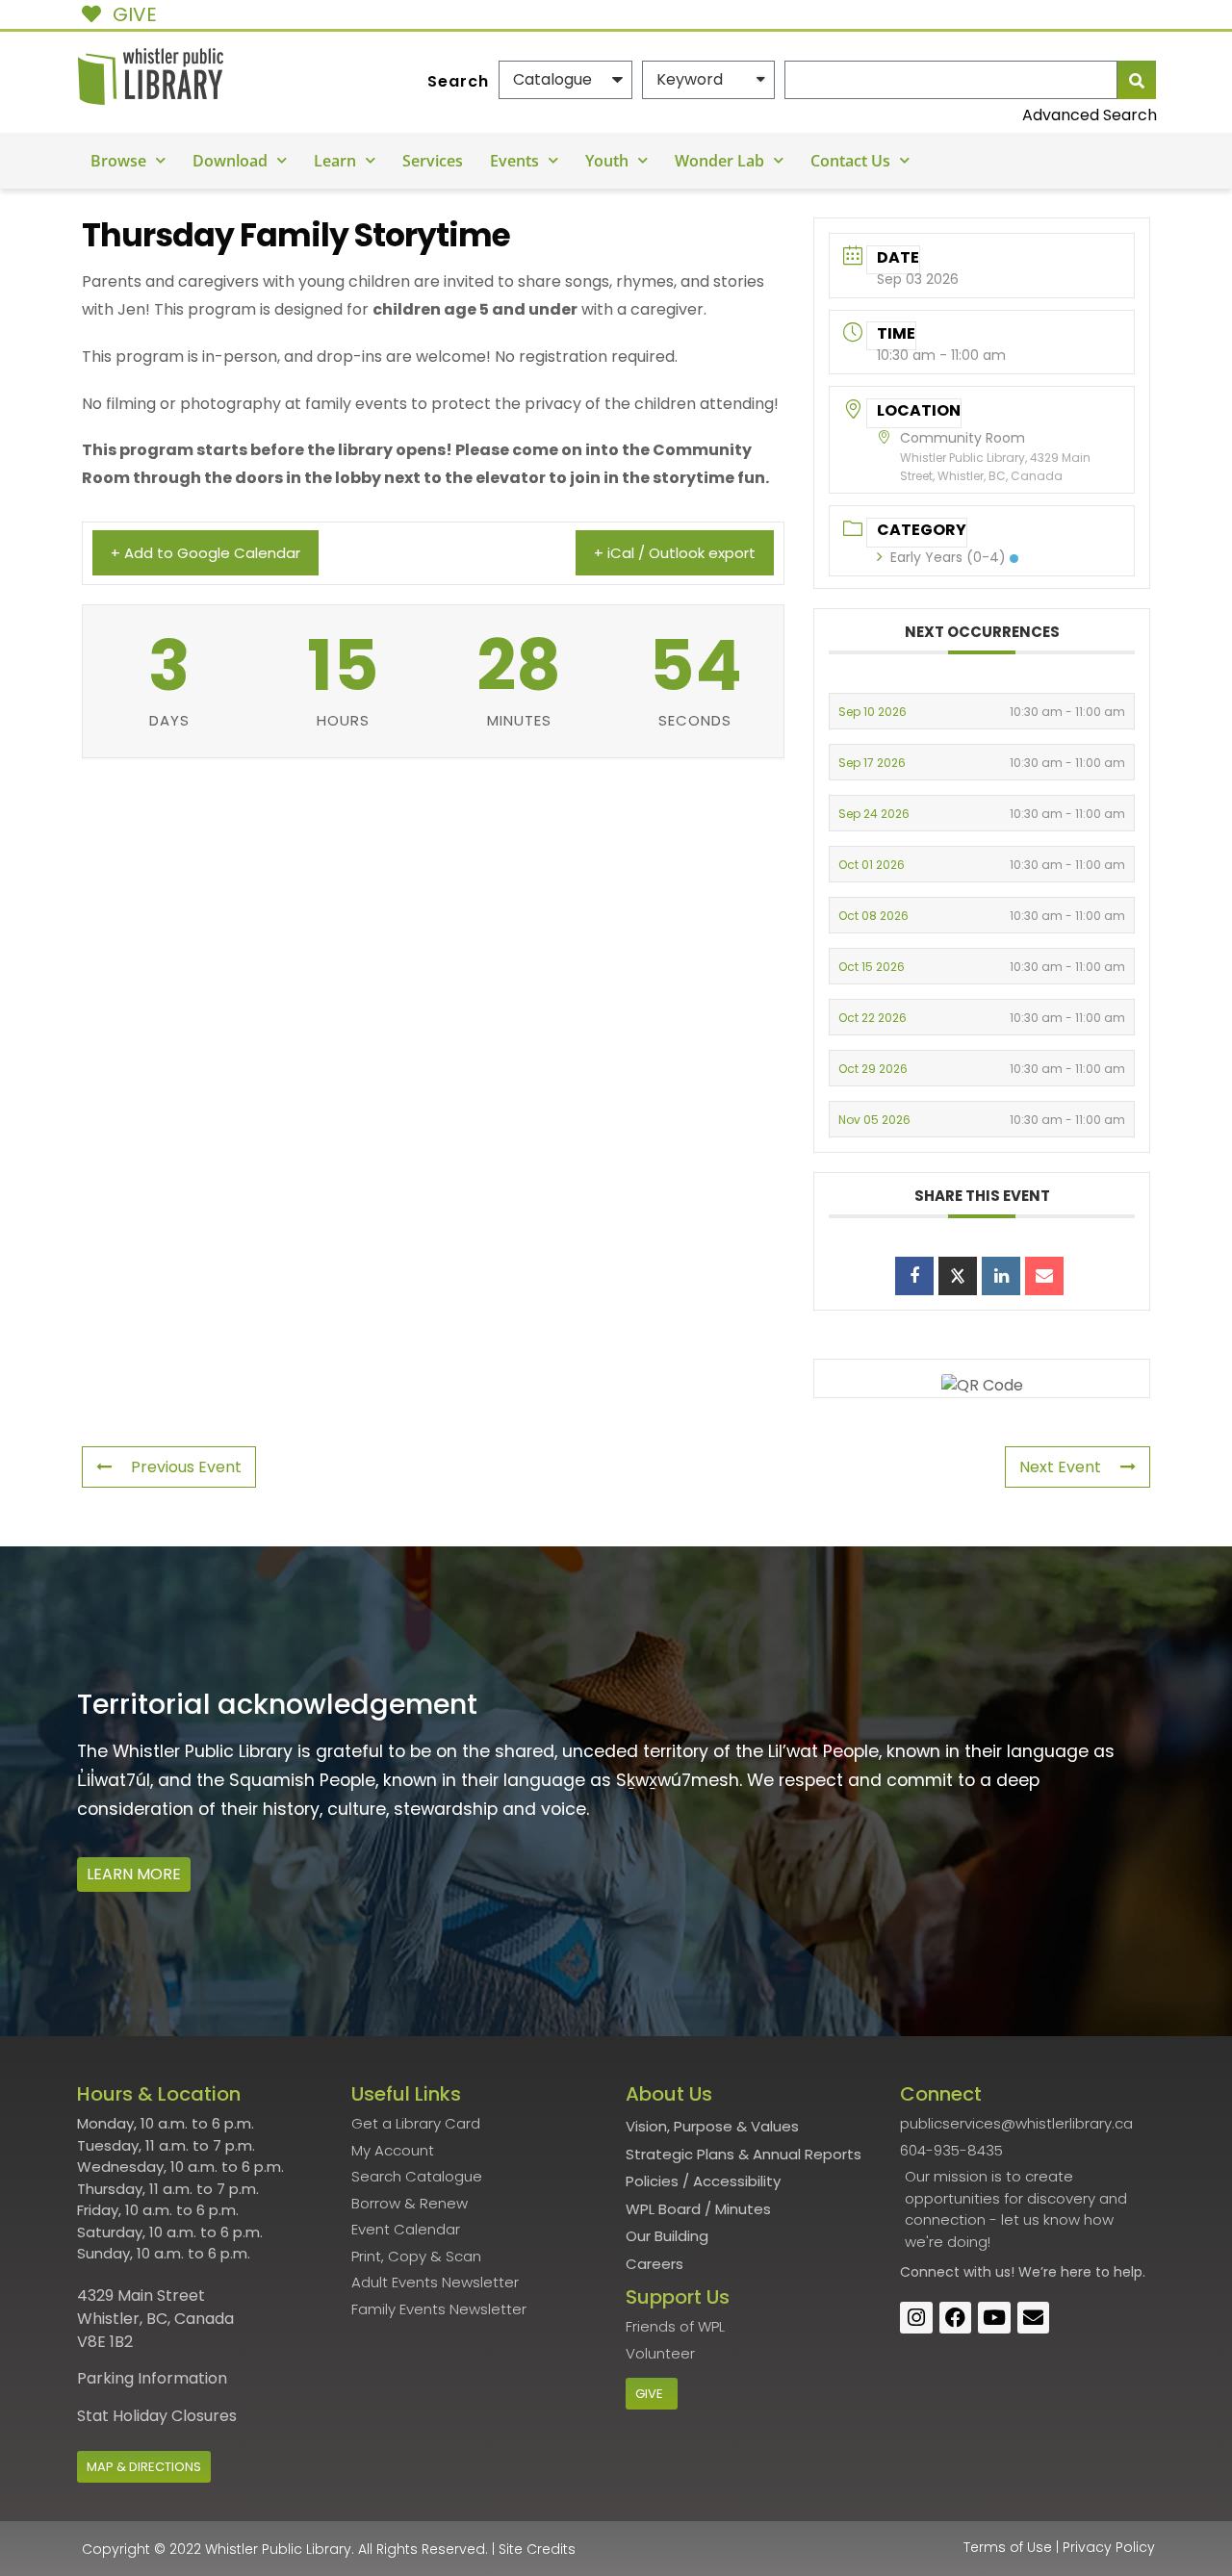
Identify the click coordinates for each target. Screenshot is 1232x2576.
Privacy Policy (1109, 2547)
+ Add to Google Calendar (205, 553)
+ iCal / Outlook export (675, 553)
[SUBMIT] (1137, 80)
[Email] (1044, 1276)
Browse (118, 161)
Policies (652, 2181)
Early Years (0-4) (948, 557)
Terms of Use (1008, 2547)
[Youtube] (994, 2318)
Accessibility (737, 2181)
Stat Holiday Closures (157, 2416)
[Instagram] (916, 2318)
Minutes (743, 2209)
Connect (930, 2272)
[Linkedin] (1001, 1276)
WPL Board (663, 2209)
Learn (335, 161)
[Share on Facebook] (914, 1276)
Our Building (667, 2236)
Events (514, 161)
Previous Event (186, 1467)
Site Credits (537, 2549)
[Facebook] (956, 2318)
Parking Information (152, 2378)
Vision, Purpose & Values (712, 2126)
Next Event (1060, 1467)
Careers (654, 2264)
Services (433, 161)
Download (230, 161)
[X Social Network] (958, 1276)
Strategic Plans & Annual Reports (744, 2154)
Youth (607, 161)
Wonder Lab (719, 161)
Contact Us (850, 161)
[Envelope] (1034, 2318)
